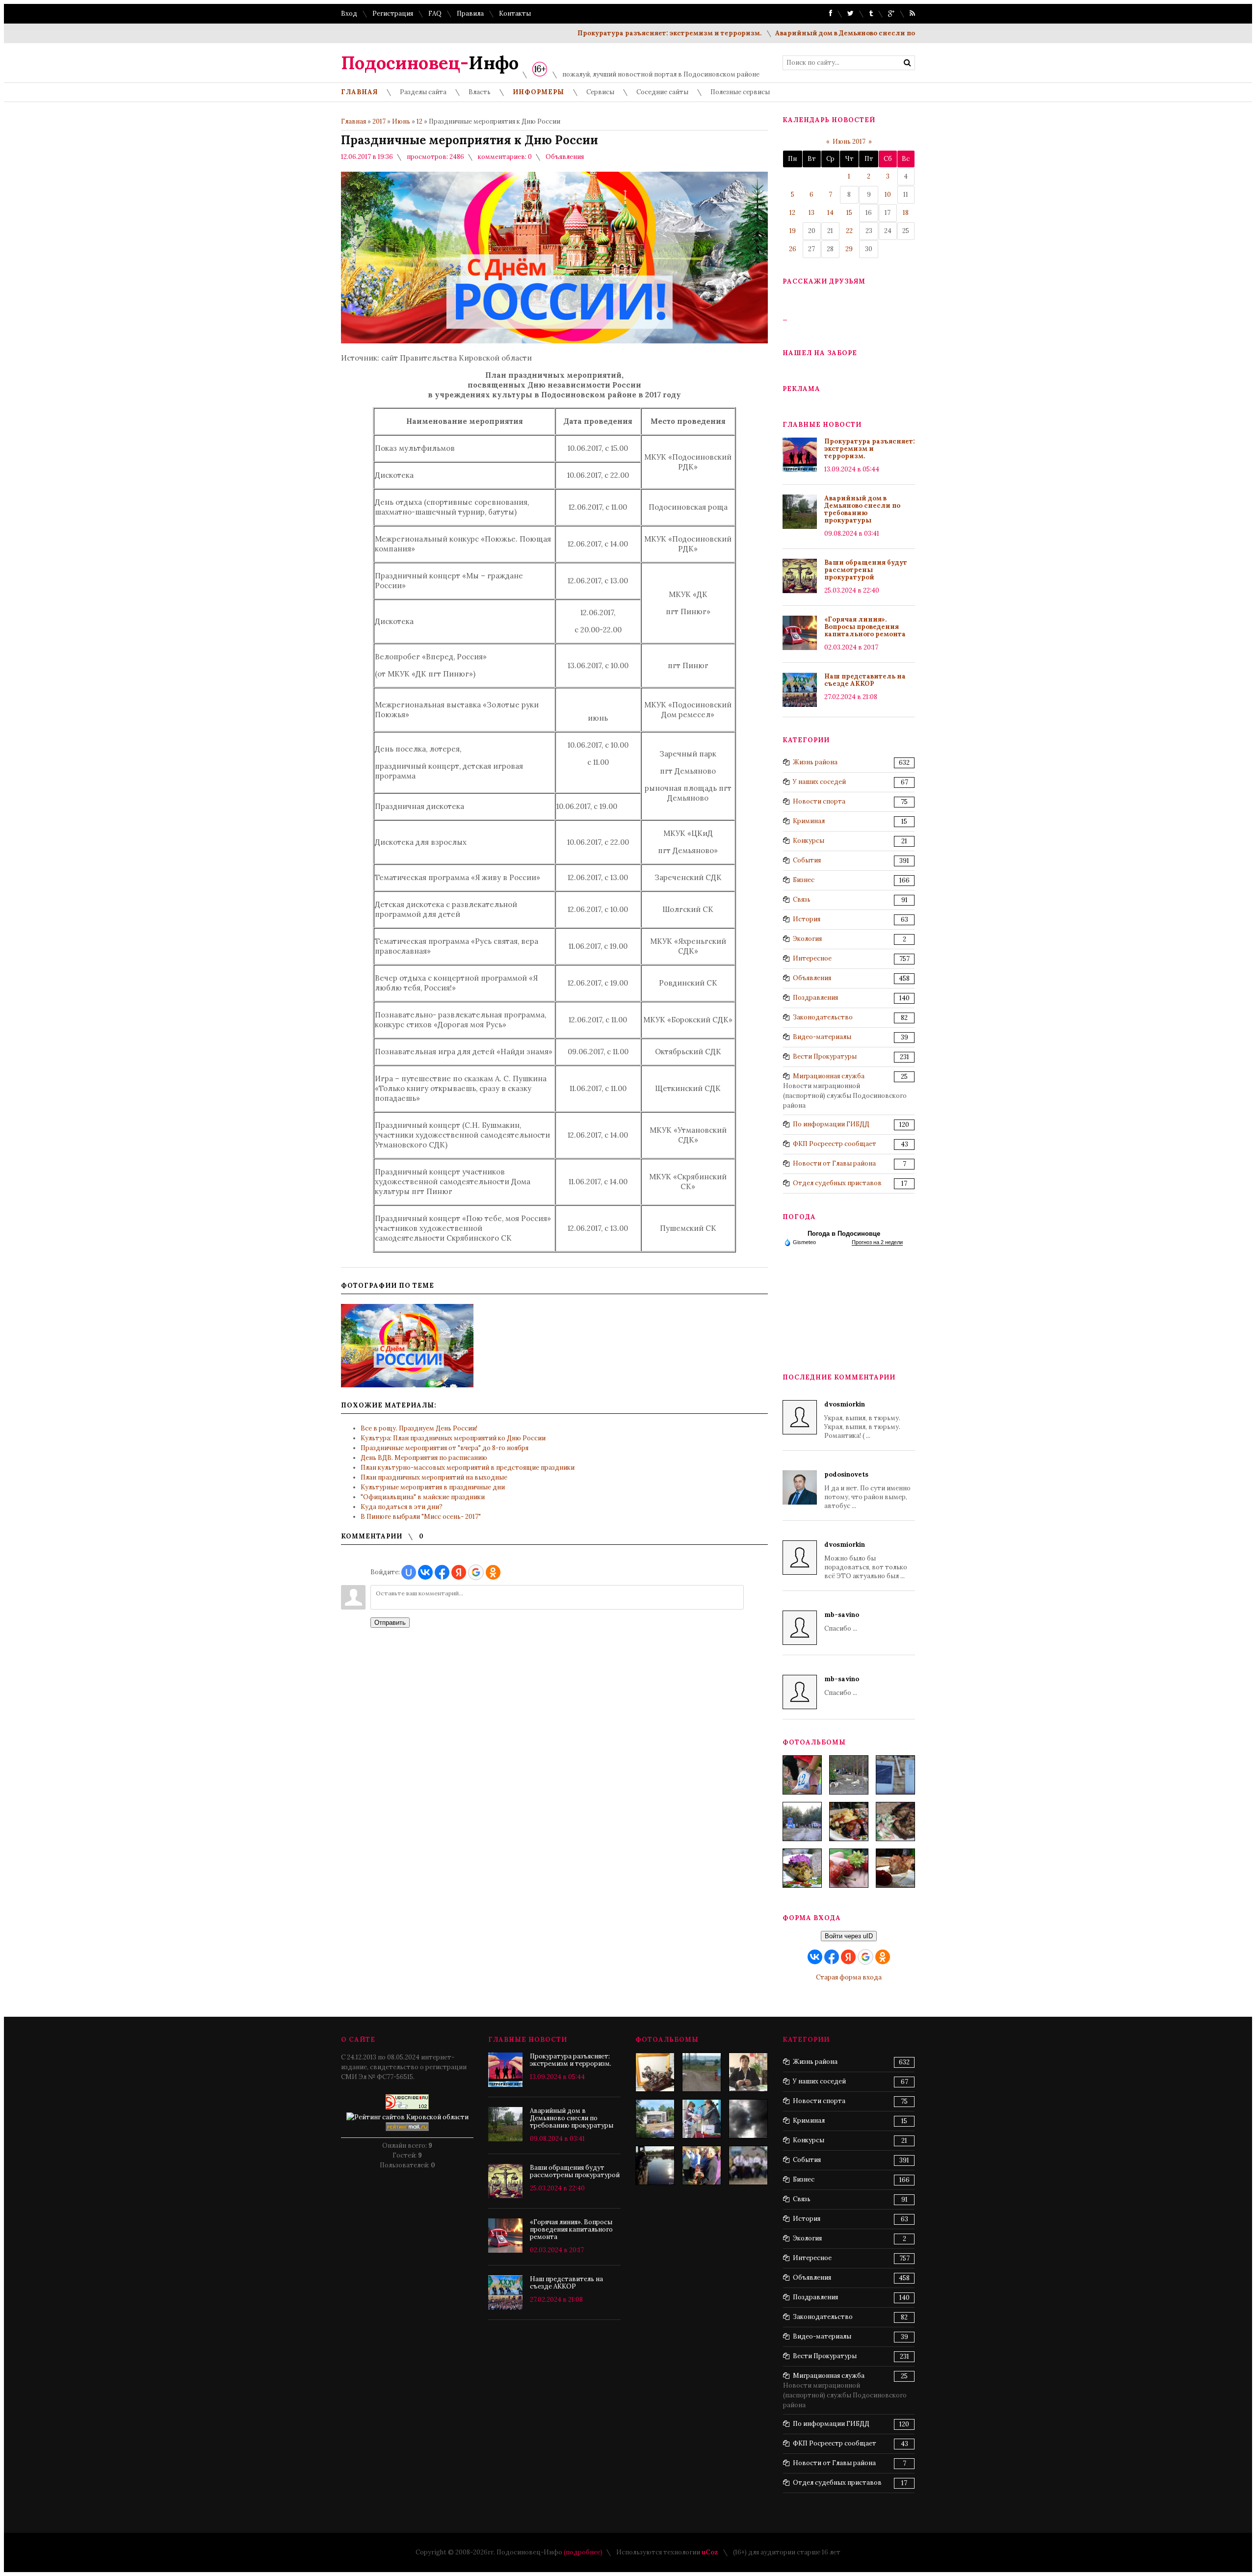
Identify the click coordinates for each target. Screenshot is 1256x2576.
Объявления (565, 157)
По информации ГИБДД (831, 1124)
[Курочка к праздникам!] (895, 1821)
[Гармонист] (702, 2165)
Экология (807, 939)
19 (793, 231)
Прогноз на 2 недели (877, 1242)
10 (888, 195)
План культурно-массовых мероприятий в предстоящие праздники (468, 1468)
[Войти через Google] (476, 1572)
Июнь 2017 (849, 142)
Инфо (430, 63)
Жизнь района (815, 762)
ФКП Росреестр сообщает (835, 1144)
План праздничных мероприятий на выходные (434, 1477)
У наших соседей (819, 782)
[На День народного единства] (802, 1868)
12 (419, 121)
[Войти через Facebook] (442, 1572)
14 (830, 213)
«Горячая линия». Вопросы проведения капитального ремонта (865, 627)
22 (849, 231)
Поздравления (815, 998)
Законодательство (823, 1017)
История (807, 919)
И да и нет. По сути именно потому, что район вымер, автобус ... (867, 1490)
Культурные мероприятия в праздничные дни (433, 1487)
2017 (379, 121)
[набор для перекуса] (895, 1868)
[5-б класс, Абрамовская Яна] (702, 2119)
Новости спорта (819, 801)
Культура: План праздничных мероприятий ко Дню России (453, 1438)
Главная (353, 121)
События (807, 860)
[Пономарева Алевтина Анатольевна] (748, 2072)
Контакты (515, 13)
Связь (802, 899)
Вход (349, 13)
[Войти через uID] (409, 1572)
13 (811, 213)
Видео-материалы (822, 1037)
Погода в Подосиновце (844, 1234)
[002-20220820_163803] (895, 1775)
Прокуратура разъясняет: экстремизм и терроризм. (602, 33)
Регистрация (393, 13)
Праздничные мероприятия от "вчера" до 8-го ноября (445, 1448)
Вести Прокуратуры (825, 1056)
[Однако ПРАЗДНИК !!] (655, 2119)
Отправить (390, 1623)
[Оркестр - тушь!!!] (748, 2165)
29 (849, 249)
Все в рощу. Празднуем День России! (419, 1428)
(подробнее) (583, 2552)
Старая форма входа (849, 1977)
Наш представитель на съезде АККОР (865, 680)
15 (849, 213)
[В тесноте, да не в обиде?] (655, 2165)
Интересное (812, 958)
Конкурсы (809, 841)
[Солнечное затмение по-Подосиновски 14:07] (748, 2119)
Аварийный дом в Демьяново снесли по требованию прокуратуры (824, 33)
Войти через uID (849, 1936)
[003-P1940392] (849, 1775)
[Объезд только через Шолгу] (702, 2072)
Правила (470, 13)
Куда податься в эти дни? (402, 1507)
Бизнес (804, 880)
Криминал (809, 821)
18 (906, 213)
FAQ (435, 13)
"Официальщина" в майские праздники (423, 1497)
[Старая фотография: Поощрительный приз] (655, 2072)
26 (793, 249)
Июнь (401, 121)
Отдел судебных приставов (837, 1183)
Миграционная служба (829, 1076)
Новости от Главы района (834, 1163)
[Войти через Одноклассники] (493, 1572)
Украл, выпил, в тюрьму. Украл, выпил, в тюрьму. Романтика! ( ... (862, 1420)
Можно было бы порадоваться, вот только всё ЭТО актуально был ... (866, 1560)
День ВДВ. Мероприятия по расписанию (424, 1458)
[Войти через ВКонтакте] (425, 1572)
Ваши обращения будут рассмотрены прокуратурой (866, 570)
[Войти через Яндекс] (459, 1572)
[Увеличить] (407, 1346)
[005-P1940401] (802, 1775)
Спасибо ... (842, 1622)
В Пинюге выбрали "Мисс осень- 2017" (421, 1517)
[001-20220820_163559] (802, 1821)
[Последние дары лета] (849, 1868)
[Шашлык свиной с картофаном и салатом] (849, 1821)
